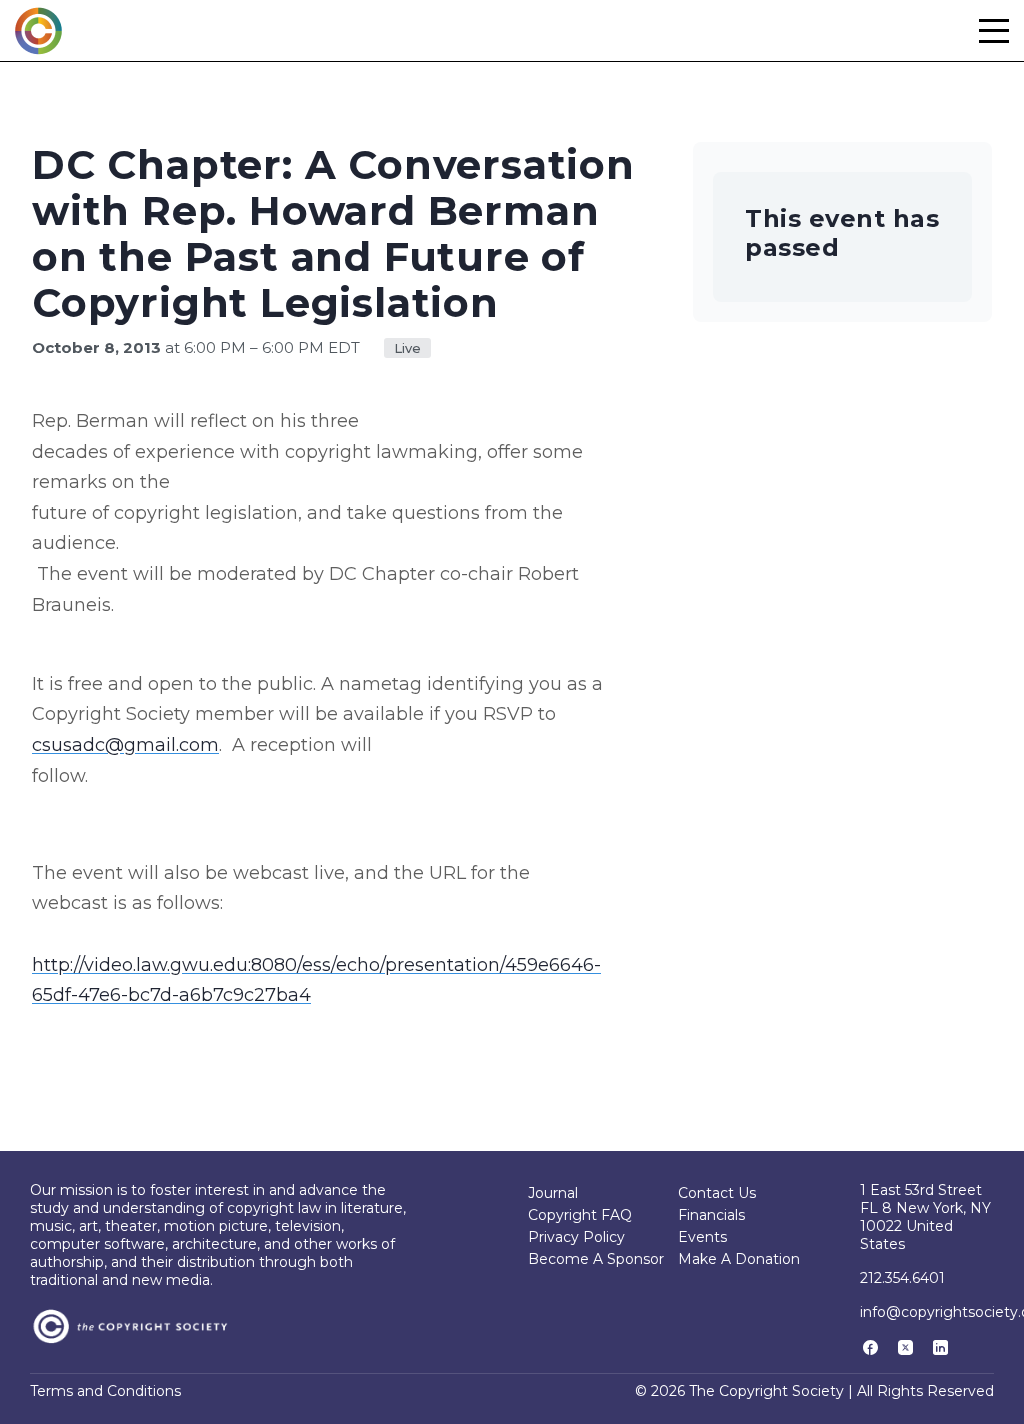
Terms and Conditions (105, 1391)
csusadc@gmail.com (125, 745)
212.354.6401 (902, 1278)
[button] (994, 31)
